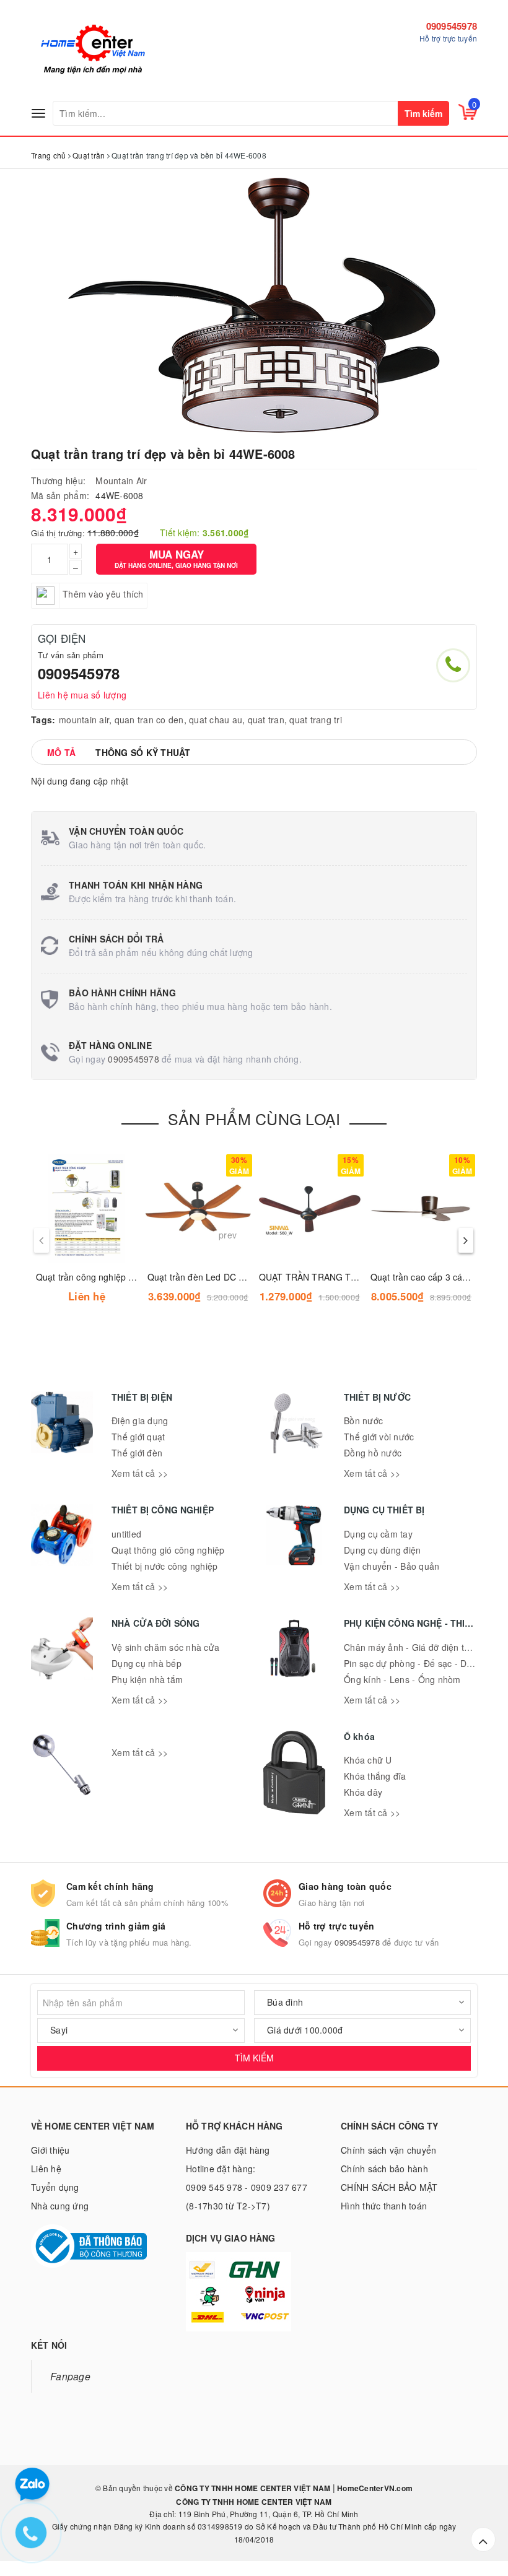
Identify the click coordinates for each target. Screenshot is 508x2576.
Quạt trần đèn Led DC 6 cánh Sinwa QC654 (235, 1277)
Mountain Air (121, 481)
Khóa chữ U (368, 1760)
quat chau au (216, 720)
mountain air (84, 720)
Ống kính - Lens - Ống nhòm (402, 1679)
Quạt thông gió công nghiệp (168, 1550)
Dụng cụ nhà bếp (147, 1663)
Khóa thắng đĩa (375, 1776)
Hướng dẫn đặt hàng (228, 2150)
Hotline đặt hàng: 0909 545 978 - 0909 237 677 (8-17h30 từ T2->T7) (247, 2187)
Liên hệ (46, 2169)
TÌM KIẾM (254, 2058)
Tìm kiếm (423, 113)
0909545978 (452, 26)
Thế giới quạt (138, 1437)
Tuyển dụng (55, 2187)
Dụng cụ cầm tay (378, 1534)
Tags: (43, 720)
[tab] (61, 752)
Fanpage (70, 2376)
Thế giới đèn (137, 1453)
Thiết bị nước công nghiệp (164, 1566)
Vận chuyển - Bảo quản (392, 1566)
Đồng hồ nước (373, 1453)
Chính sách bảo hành (384, 2169)
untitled (126, 1534)
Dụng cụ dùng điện (382, 1550)
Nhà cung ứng (60, 2206)
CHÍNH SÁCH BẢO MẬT (389, 2187)
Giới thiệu (50, 2150)
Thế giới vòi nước (379, 1437)
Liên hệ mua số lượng (82, 695)
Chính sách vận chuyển (388, 2150)
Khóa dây (363, 1792)
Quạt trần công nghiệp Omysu (96, 1277)
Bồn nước (363, 1421)
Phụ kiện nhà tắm (147, 1679)
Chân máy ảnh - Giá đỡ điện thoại (413, 1647)
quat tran (266, 720)
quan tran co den (149, 720)
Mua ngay (176, 558)
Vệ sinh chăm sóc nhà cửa (165, 1647)
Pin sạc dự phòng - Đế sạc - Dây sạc (418, 1663)
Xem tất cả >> (140, 1473)
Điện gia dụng (140, 1421)
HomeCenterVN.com (374, 2488)
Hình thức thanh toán (384, 2206)
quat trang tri (316, 720)
